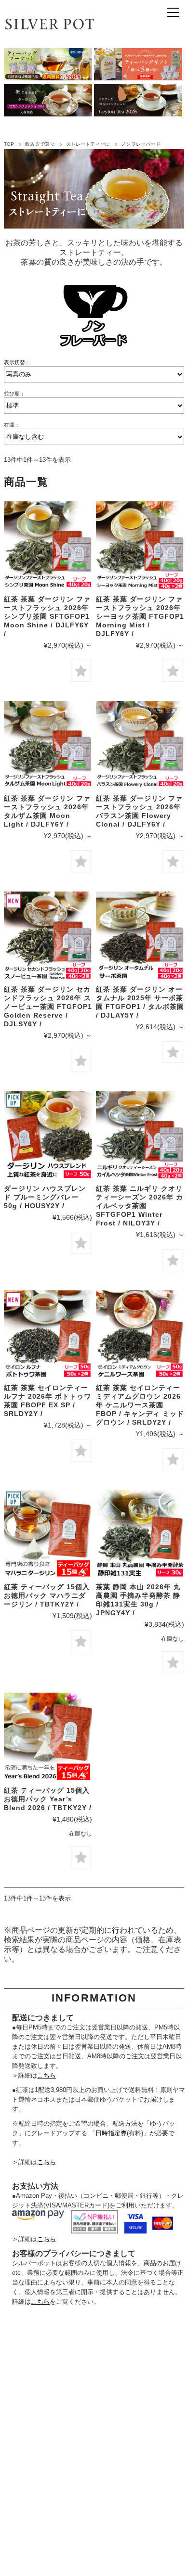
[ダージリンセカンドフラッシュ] (48, 936)
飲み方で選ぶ (40, 144)
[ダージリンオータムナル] (140, 936)
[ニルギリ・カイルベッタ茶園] (140, 1135)
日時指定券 (111, 2133)
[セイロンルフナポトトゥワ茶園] (48, 1334)
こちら (47, 2075)
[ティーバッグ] (48, 1534)
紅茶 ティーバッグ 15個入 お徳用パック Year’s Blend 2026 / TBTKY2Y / (48, 1799)
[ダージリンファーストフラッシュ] (48, 545)
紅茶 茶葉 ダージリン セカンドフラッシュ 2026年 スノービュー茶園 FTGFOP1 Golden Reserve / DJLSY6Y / (48, 1007)
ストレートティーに (88, 144)
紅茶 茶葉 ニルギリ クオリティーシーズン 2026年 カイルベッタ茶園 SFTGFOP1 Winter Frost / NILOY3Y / (140, 1206)
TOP (9, 144)
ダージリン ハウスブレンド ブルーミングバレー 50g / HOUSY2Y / (45, 1197)
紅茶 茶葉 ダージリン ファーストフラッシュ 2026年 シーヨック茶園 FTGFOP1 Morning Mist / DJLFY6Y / (140, 616)
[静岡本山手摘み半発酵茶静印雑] (140, 1534)
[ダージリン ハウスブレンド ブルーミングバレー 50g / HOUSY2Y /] (48, 1135)
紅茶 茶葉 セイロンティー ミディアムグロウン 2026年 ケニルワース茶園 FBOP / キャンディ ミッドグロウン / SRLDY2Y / (140, 1405)
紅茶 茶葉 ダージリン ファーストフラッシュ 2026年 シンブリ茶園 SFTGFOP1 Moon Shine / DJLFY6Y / (47, 616)
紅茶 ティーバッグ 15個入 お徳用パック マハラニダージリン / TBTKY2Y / (47, 1595)
